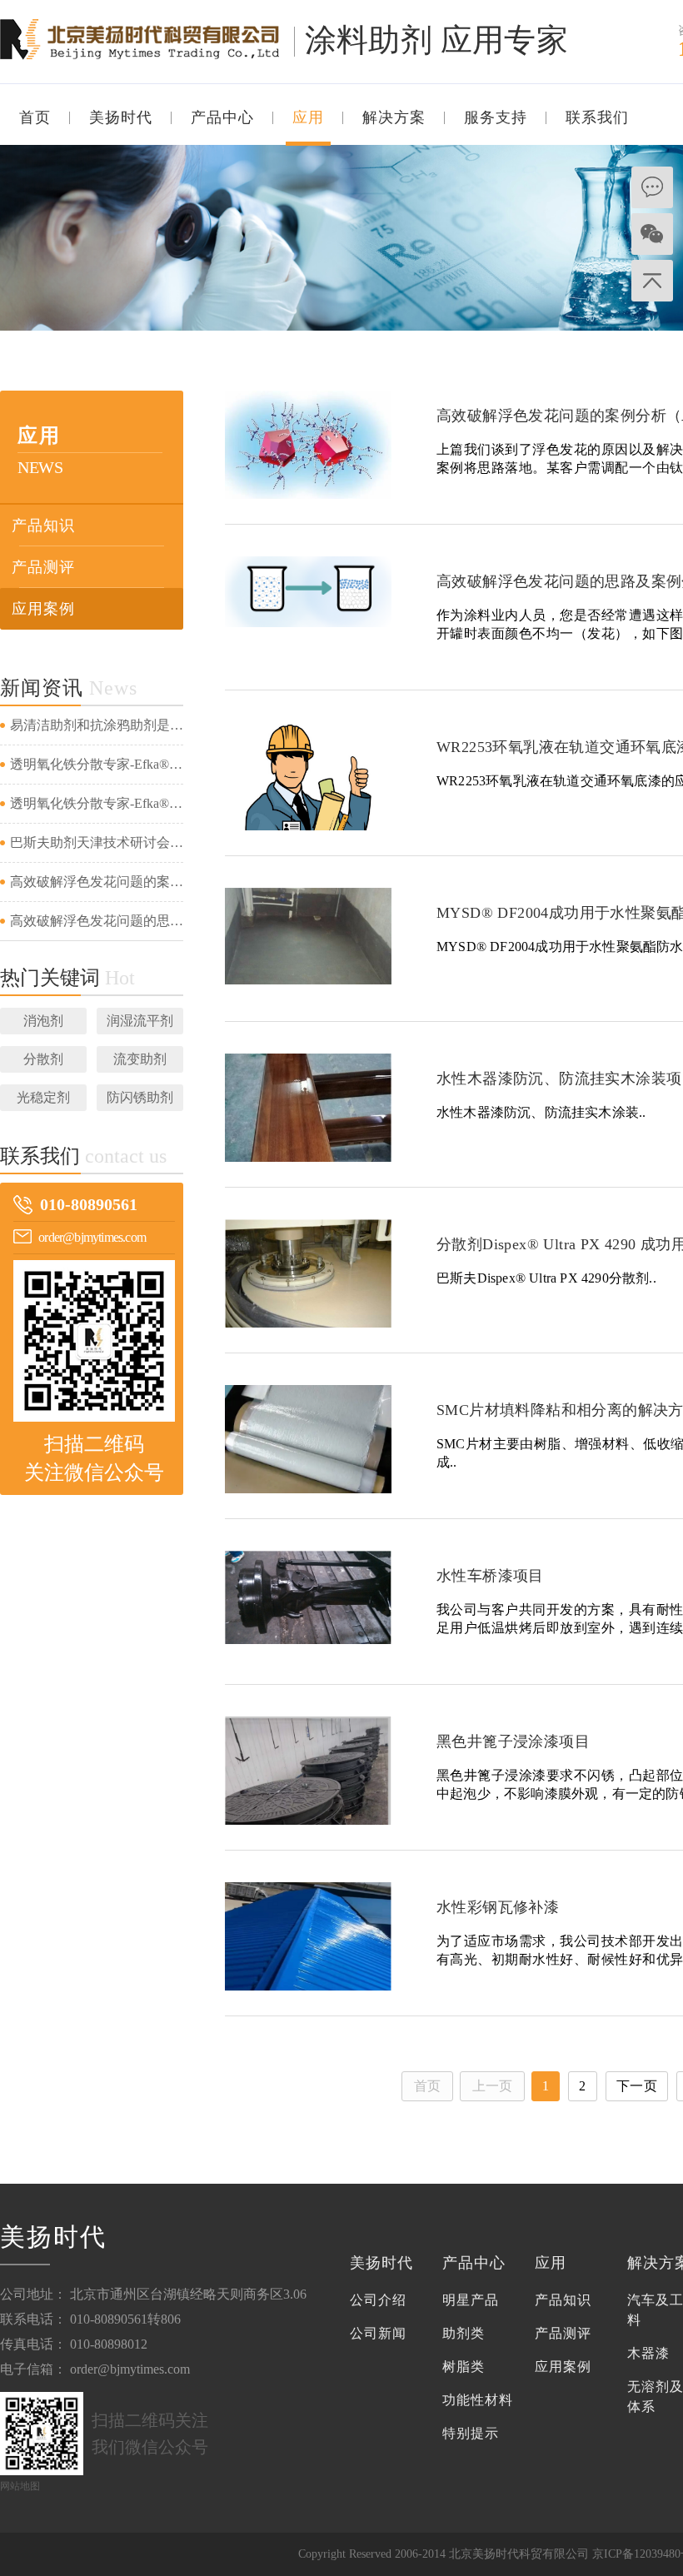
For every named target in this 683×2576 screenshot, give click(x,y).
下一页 (637, 2086)
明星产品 (471, 2300)
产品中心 (222, 117)
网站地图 (20, 2486)
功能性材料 (478, 2400)
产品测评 (43, 567)
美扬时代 (121, 117)
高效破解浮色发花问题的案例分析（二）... (97, 882)
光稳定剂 (43, 1097)
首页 (35, 117)
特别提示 (471, 2433)
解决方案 (394, 117)
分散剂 (43, 1059)
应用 (308, 117)
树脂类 (464, 2367)
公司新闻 (378, 2333)
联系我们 (597, 117)
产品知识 (43, 526)
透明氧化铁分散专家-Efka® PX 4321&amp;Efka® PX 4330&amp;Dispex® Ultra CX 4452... (97, 764)
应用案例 (43, 609)
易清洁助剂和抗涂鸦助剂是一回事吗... (97, 725)
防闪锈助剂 (140, 1097)
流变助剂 (140, 1059)
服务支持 (496, 117)
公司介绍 (378, 2300)
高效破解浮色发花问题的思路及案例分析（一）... (97, 921)
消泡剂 (43, 1021)
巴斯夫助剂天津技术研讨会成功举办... (97, 842)
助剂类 (464, 2333)
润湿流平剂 (140, 1021)
